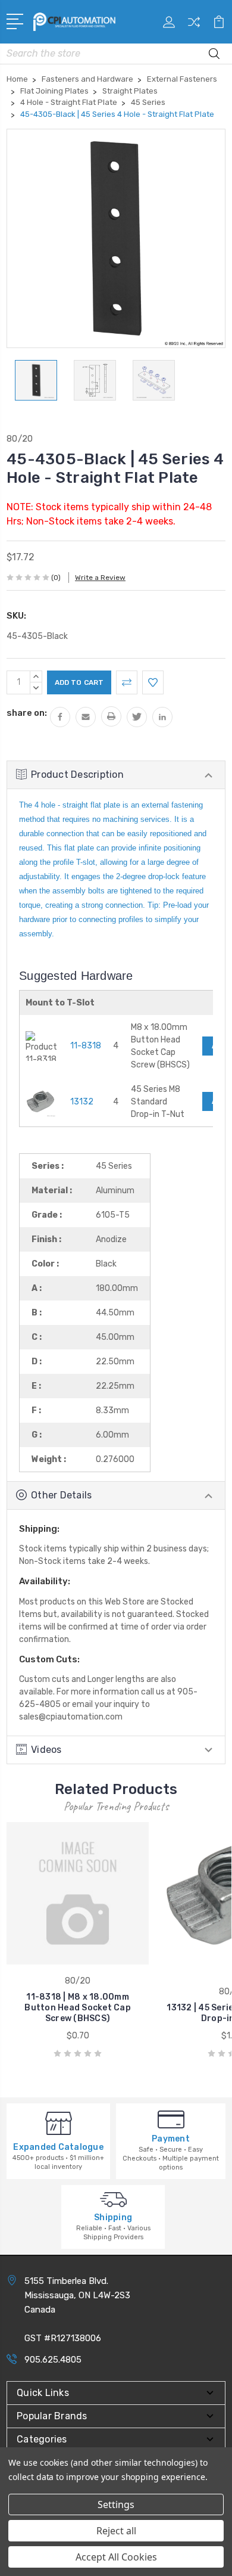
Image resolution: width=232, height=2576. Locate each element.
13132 (82, 1102)
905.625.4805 (53, 2360)
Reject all (116, 2531)
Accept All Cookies (116, 2557)
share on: (27, 713)
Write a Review (100, 578)
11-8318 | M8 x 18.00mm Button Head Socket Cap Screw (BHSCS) (78, 2008)
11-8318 (86, 1046)
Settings (116, 2504)
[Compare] (194, 26)
